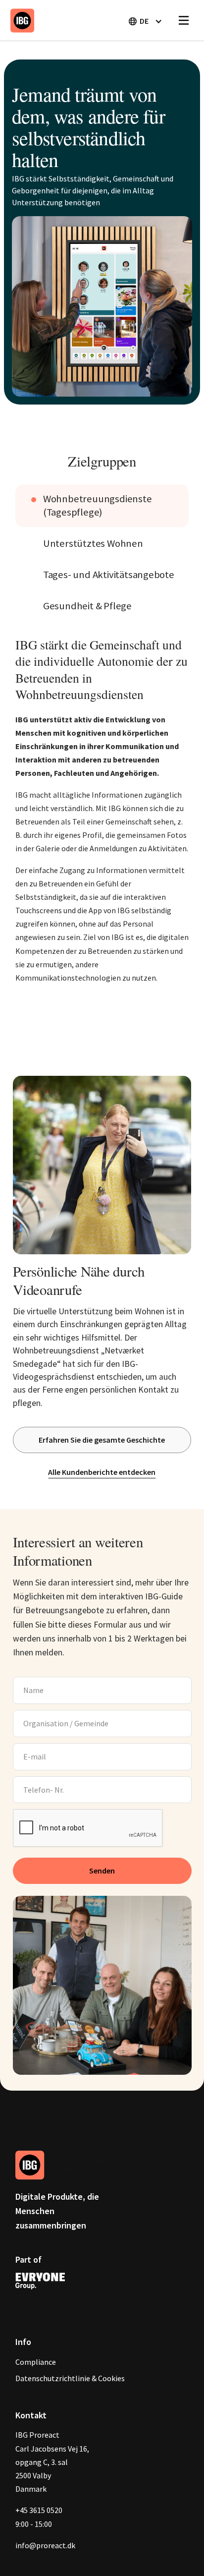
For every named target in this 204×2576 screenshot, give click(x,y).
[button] (145, 21)
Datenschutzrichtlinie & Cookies (70, 2378)
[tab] (102, 506)
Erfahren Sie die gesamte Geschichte (102, 1440)
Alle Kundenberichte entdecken (102, 1472)
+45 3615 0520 (39, 2510)
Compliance (36, 2362)
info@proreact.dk (45, 2545)
